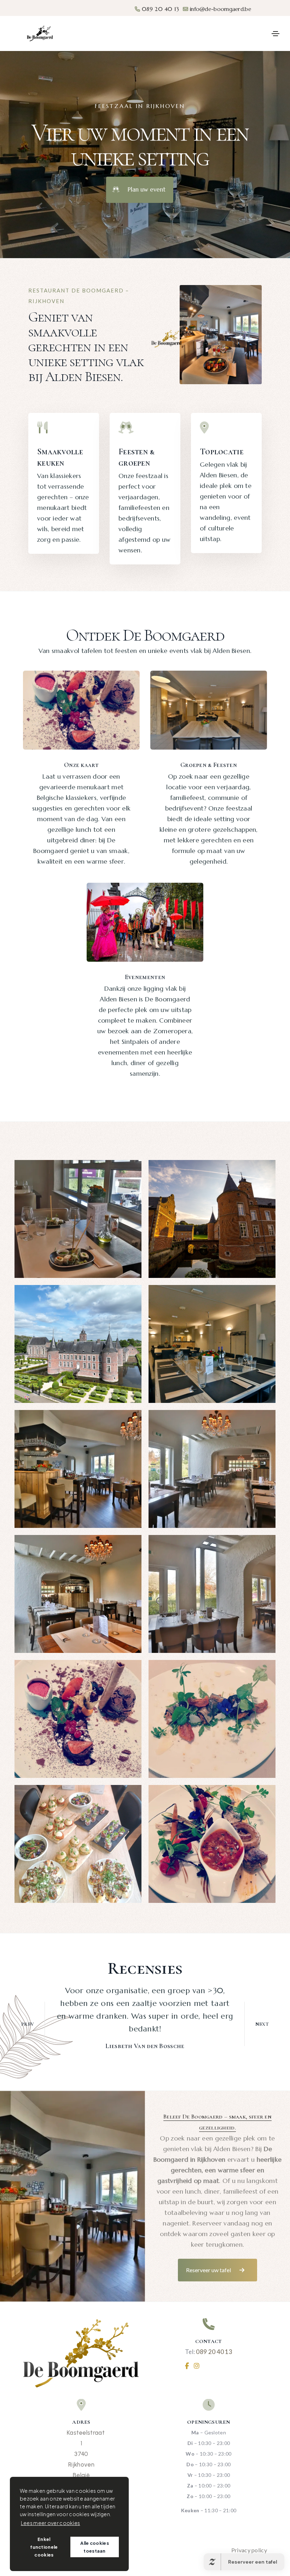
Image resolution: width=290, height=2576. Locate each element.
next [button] (262, 2024)
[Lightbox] (78, 1219)
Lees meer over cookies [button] (51, 2523)
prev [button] (28, 2024)
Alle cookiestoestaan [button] (95, 2547)
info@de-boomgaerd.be (221, 9)
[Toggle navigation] (275, 34)
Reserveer (243, 33)
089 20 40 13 (160, 9)
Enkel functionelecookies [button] (44, 2547)
